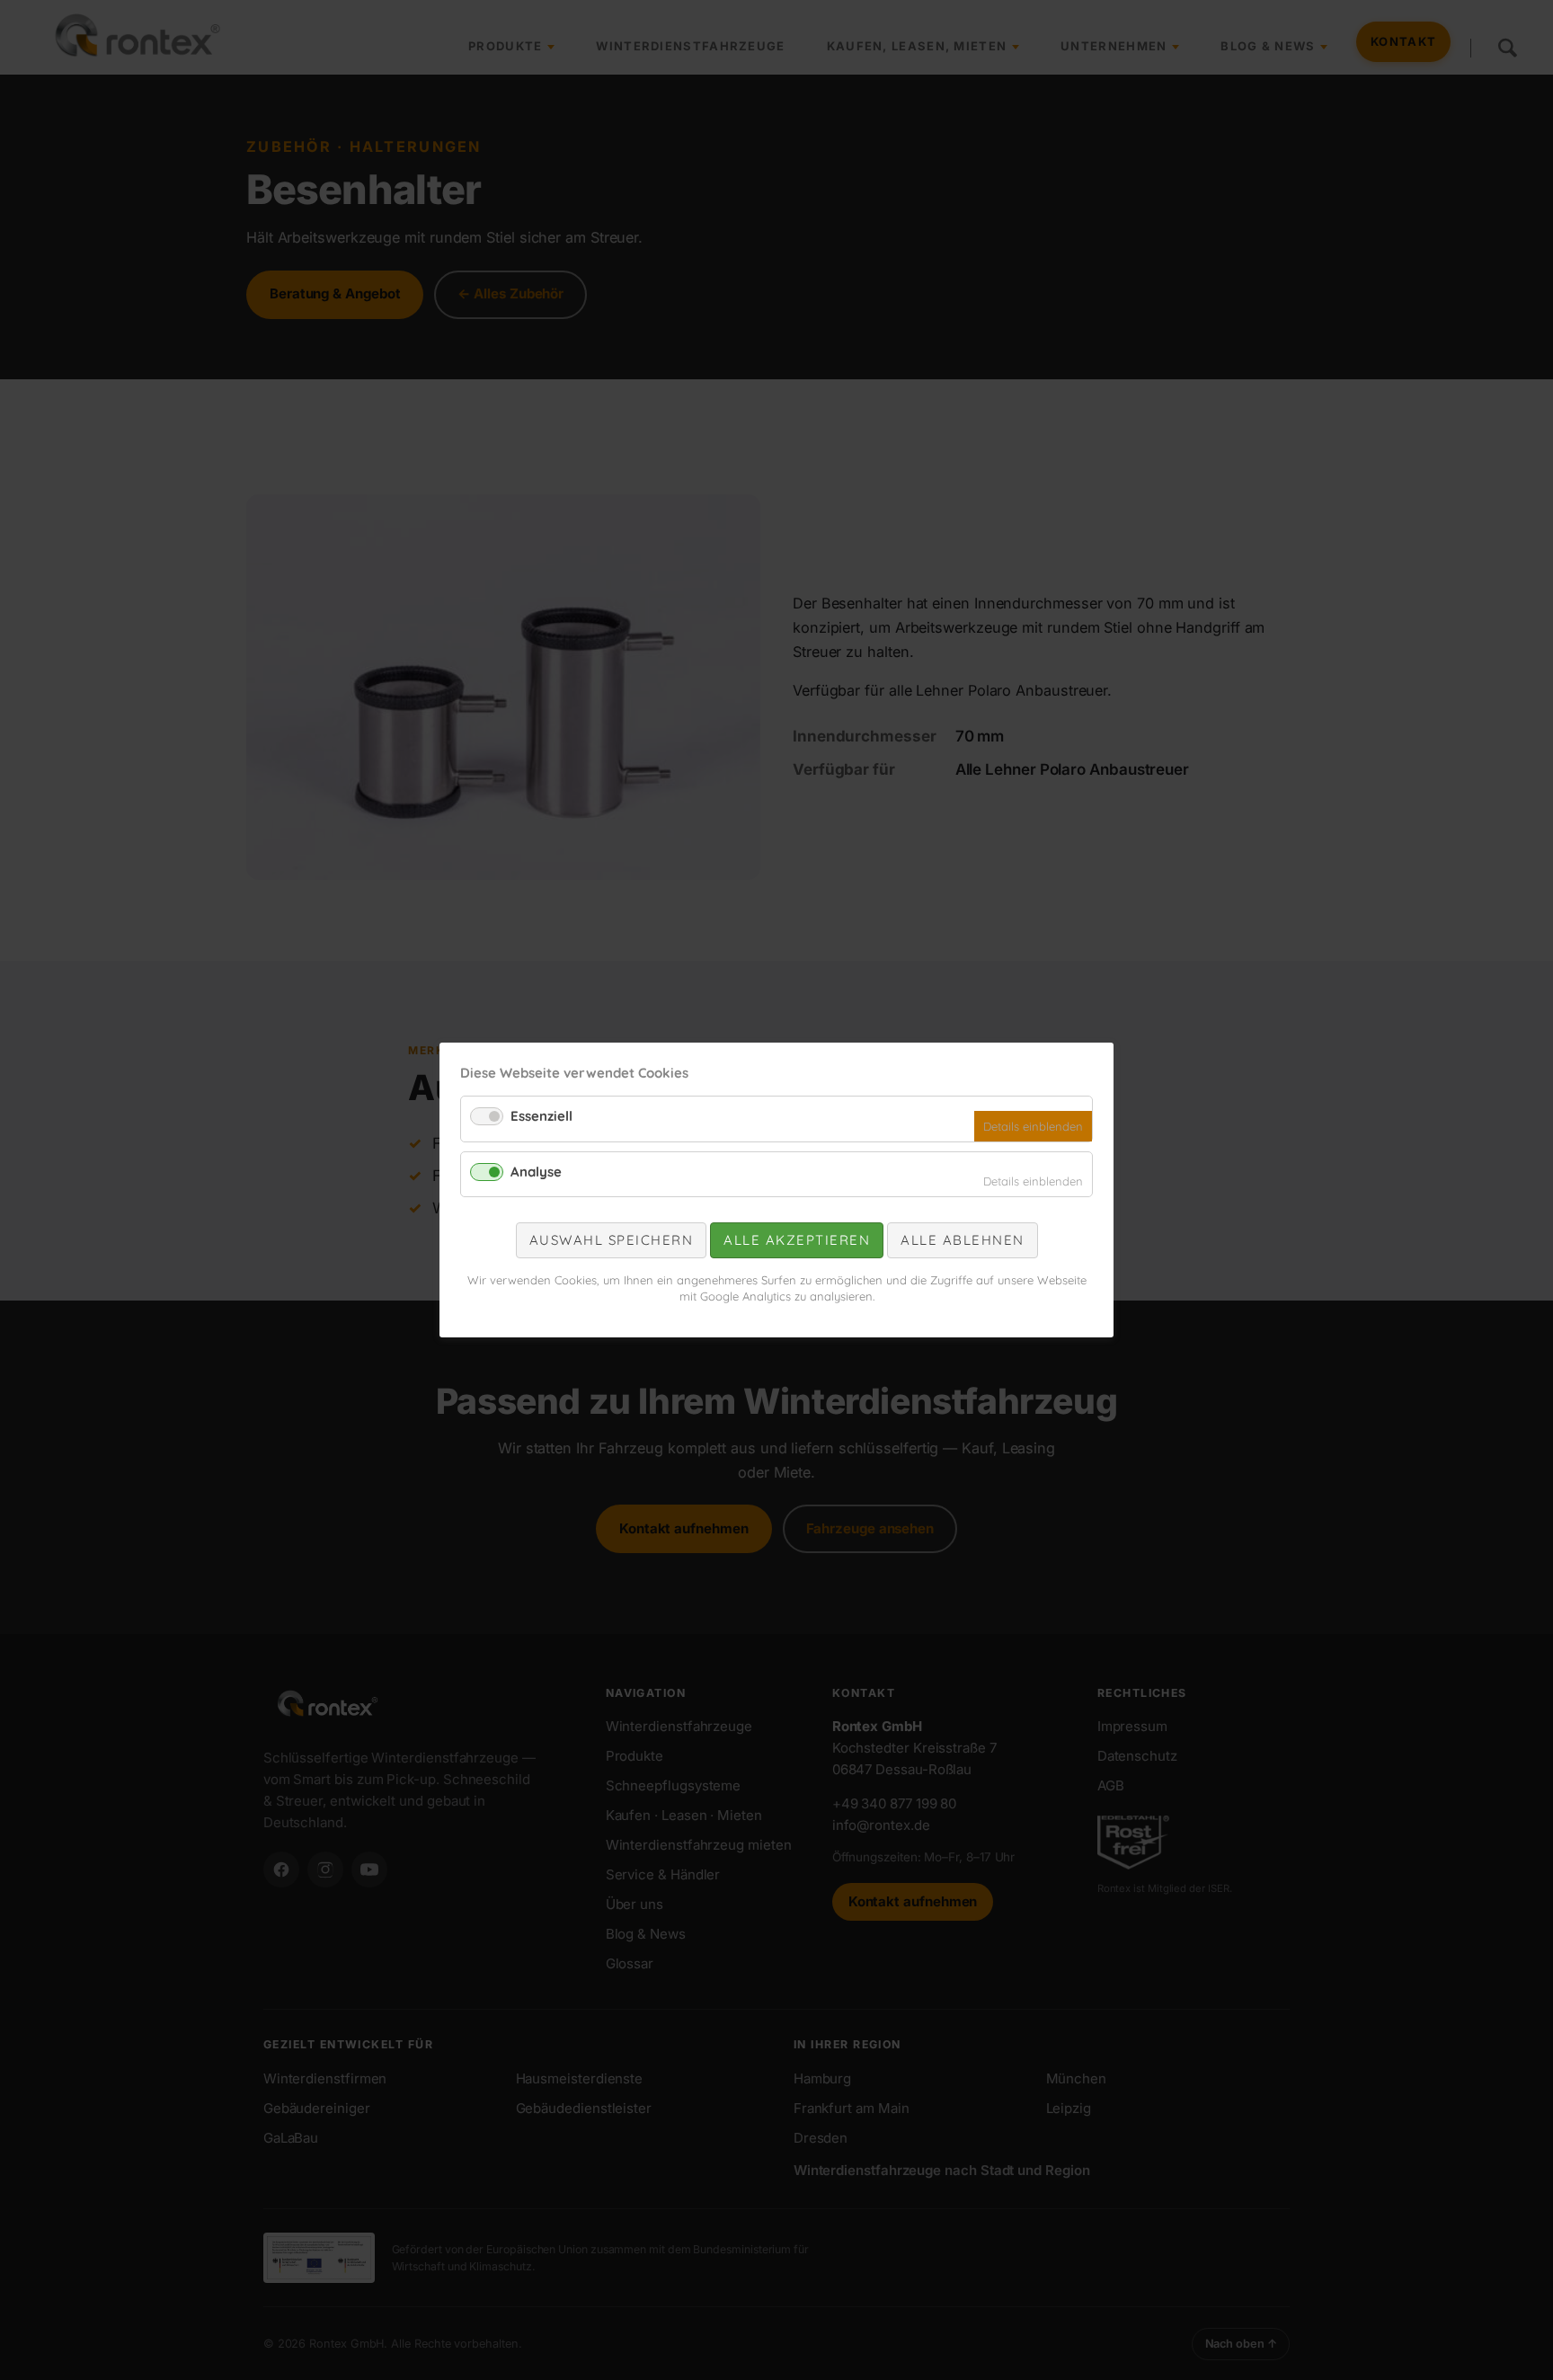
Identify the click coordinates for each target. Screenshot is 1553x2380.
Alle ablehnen (963, 1240)
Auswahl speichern (612, 1240)
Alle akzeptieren (797, 1240)
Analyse (536, 1172)
